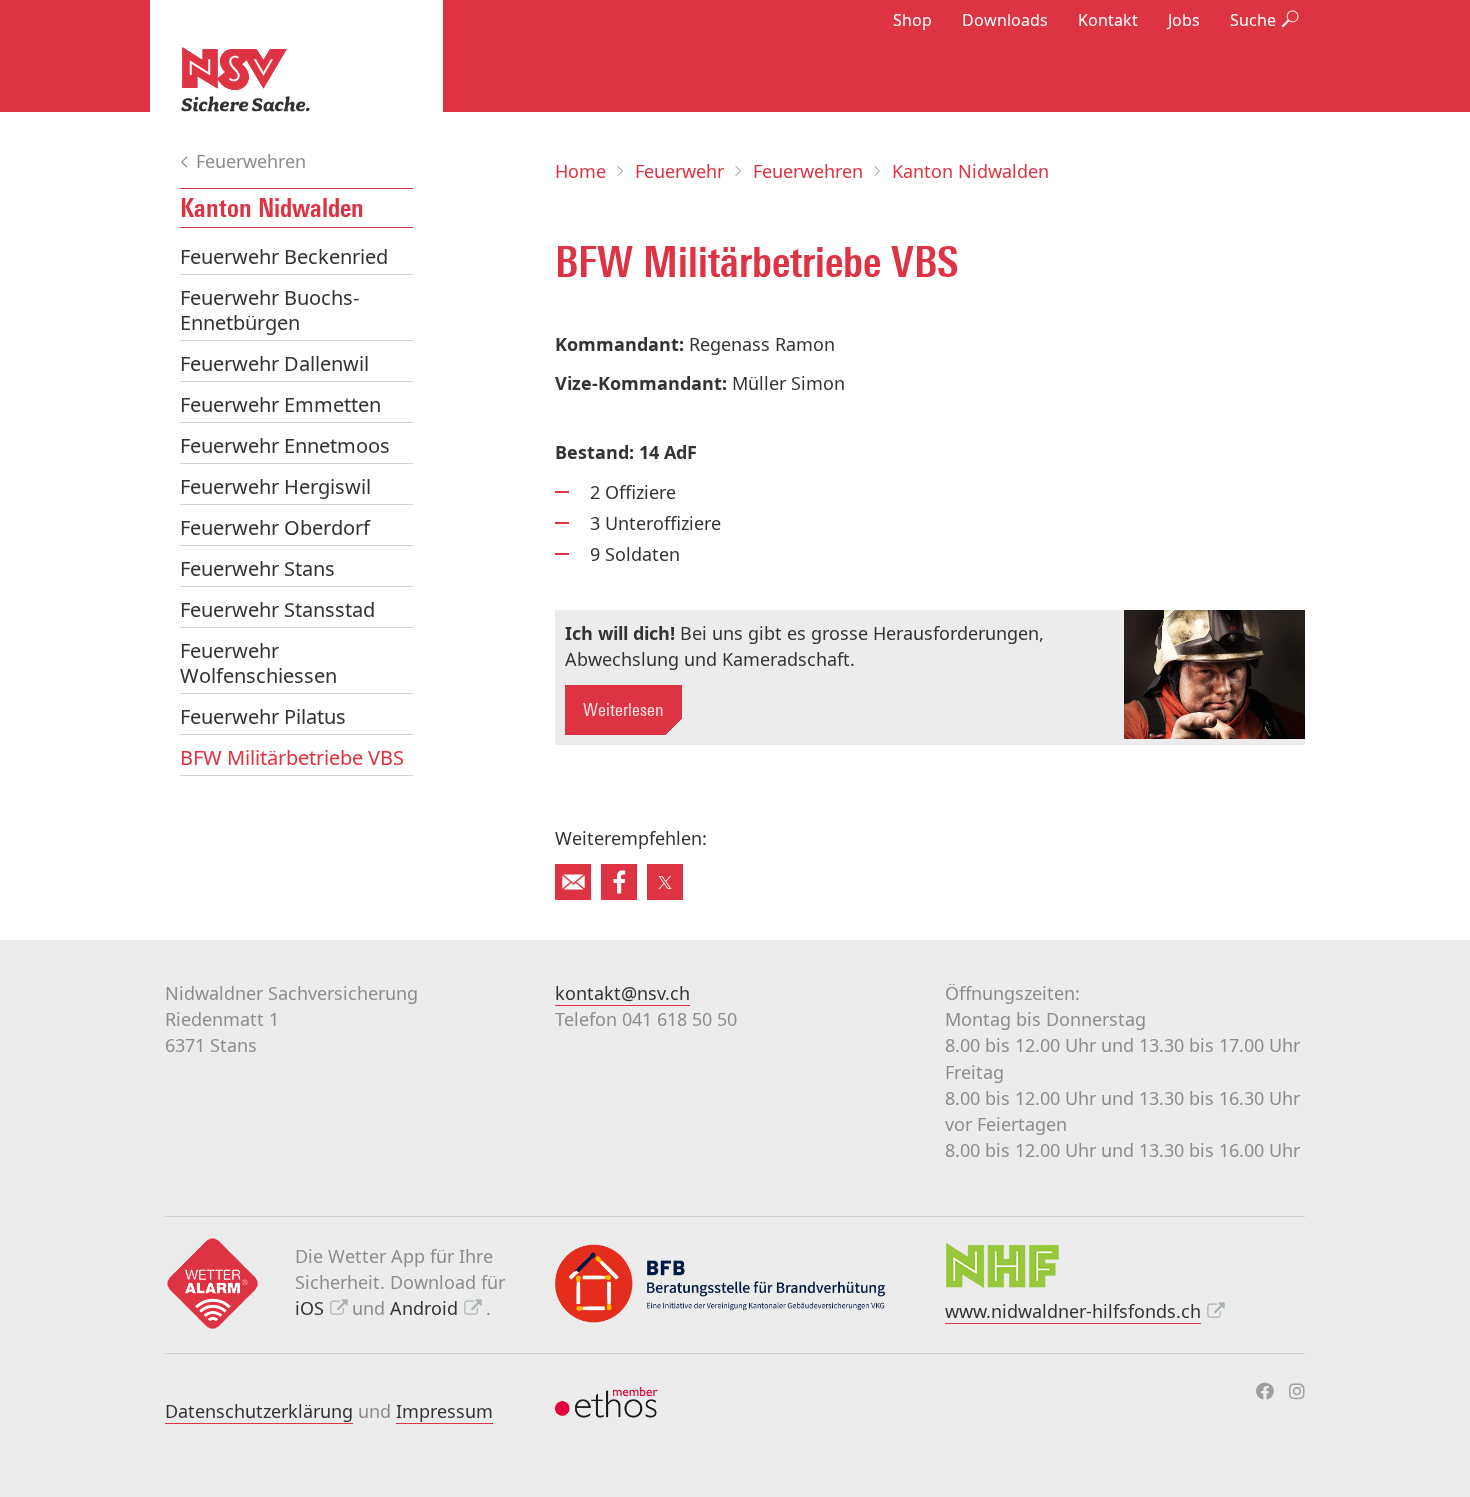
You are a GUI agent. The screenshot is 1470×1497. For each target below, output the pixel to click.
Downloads (1005, 20)
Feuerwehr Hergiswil (275, 486)
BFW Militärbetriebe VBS (292, 757)
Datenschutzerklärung (259, 1411)
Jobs (1184, 20)
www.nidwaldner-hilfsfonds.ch (1073, 1311)
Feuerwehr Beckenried (284, 256)
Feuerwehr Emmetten (280, 404)
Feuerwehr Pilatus (263, 716)
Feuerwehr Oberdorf (275, 527)
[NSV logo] (296, 79)
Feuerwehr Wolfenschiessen (258, 663)
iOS (309, 1308)
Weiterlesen (623, 710)
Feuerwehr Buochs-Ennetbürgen (269, 310)
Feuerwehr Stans (257, 568)
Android (424, 1308)
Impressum (444, 1411)
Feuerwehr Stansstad (277, 609)
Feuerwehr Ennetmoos (285, 445)
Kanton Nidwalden (272, 208)
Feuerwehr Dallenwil (274, 363)
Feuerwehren (248, 161)
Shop (912, 20)
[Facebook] (1265, 1391)
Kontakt (1108, 20)
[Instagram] (1297, 1391)
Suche (1253, 20)
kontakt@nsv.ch (622, 993)
